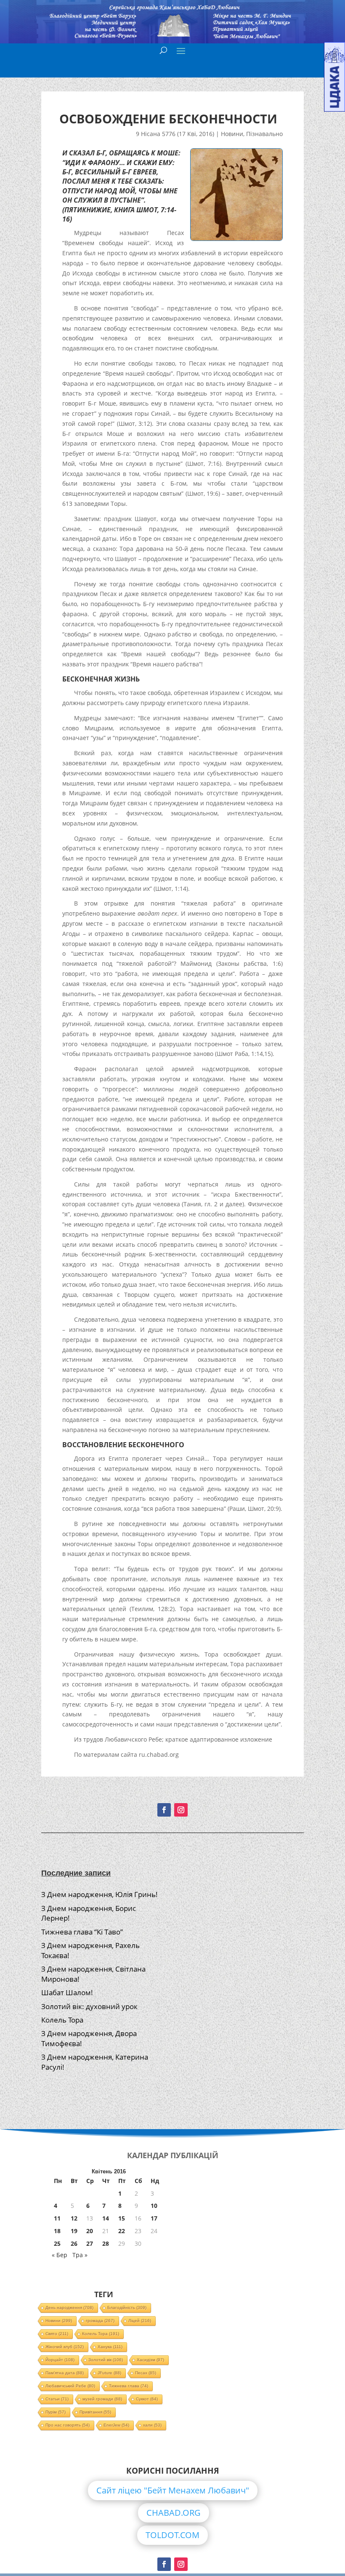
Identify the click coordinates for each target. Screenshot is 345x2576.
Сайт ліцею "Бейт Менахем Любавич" (173, 2490)
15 (122, 2218)
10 (154, 2206)
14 (106, 2218)
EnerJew (116, 2425)
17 (154, 2218)
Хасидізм (150, 2360)
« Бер (60, 2255)
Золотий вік (106, 2360)
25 (57, 2243)
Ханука (110, 2347)
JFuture (109, 2373)
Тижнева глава (129, 2386)
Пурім (56, 2412)
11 (57, 2218)
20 (90, 2231)
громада (100, 2321)
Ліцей (140, 2321)
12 (74, 2218)
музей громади (102, 2399)
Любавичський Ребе (70, 2386)
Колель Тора (62, 2020)
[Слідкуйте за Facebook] (164, 1810)
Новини (232, 134)
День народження (69, 2307)
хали (152, 2425)
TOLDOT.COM (172, 2535)
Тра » (80, 2255)
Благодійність (127, 2307)
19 (74, 2231)
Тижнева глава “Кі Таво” (82, 1932)
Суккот (147, 2399)
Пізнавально (264, 134)
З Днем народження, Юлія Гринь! (100, 1894)
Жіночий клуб (65, 2347)
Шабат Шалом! (67, 1992)
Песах (146, 2373)
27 (90, 2243)
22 (122, 2231)
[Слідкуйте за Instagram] (181, 1810)
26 (74, 2243)
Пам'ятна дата (65, 2373)
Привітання (95, 2412)
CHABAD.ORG (174, 2513)
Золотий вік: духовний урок (89, 2006)
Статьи (57, 2399)
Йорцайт (60, 2360)
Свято (57, 2334)
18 (57, 2231)
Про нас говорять (68, 2425)
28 (106, 2243)
